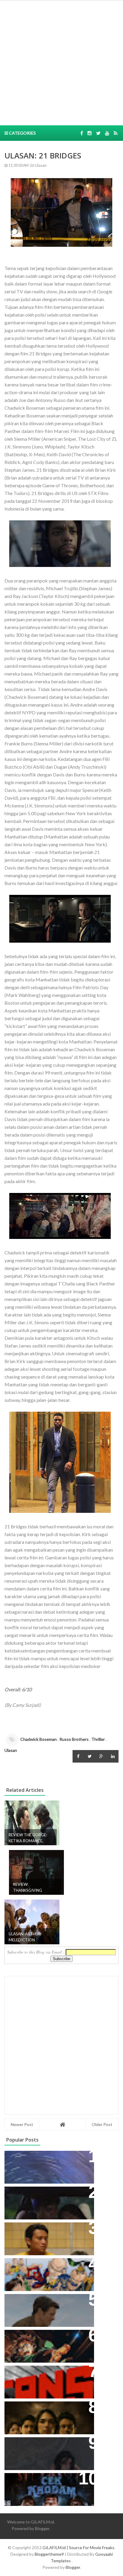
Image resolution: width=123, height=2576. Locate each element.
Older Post (102, 2124)
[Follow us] (90, 133)
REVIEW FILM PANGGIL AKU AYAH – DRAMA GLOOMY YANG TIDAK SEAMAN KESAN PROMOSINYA (48, 2236)
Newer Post (22, 2124)
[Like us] (82, 133)
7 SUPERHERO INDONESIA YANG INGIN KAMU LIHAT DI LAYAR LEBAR (46, 2272)
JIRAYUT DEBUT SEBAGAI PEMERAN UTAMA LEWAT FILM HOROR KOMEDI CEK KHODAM (46, 2487)
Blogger (42, 2528)
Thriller (98, 1739)
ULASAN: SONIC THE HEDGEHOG (47, 2302)
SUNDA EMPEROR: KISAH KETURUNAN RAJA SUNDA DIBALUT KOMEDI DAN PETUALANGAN (39, 2204)
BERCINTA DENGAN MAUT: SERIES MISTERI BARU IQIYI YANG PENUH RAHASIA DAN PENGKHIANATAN (48, 2415)
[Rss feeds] (116, 133)
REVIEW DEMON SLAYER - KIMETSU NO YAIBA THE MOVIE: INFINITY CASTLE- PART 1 (46, 2344)
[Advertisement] (61, 62)
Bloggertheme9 (49, 2554)
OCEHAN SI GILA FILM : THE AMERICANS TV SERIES (40, 2376)
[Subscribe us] (107, 133)
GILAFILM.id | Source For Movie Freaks (78, 2548)
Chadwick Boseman (39, 1739)
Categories (22, 133)
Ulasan (40, 165)
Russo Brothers (74, 1739)
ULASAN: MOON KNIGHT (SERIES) (47, 2158)
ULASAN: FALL (25, 2445)
